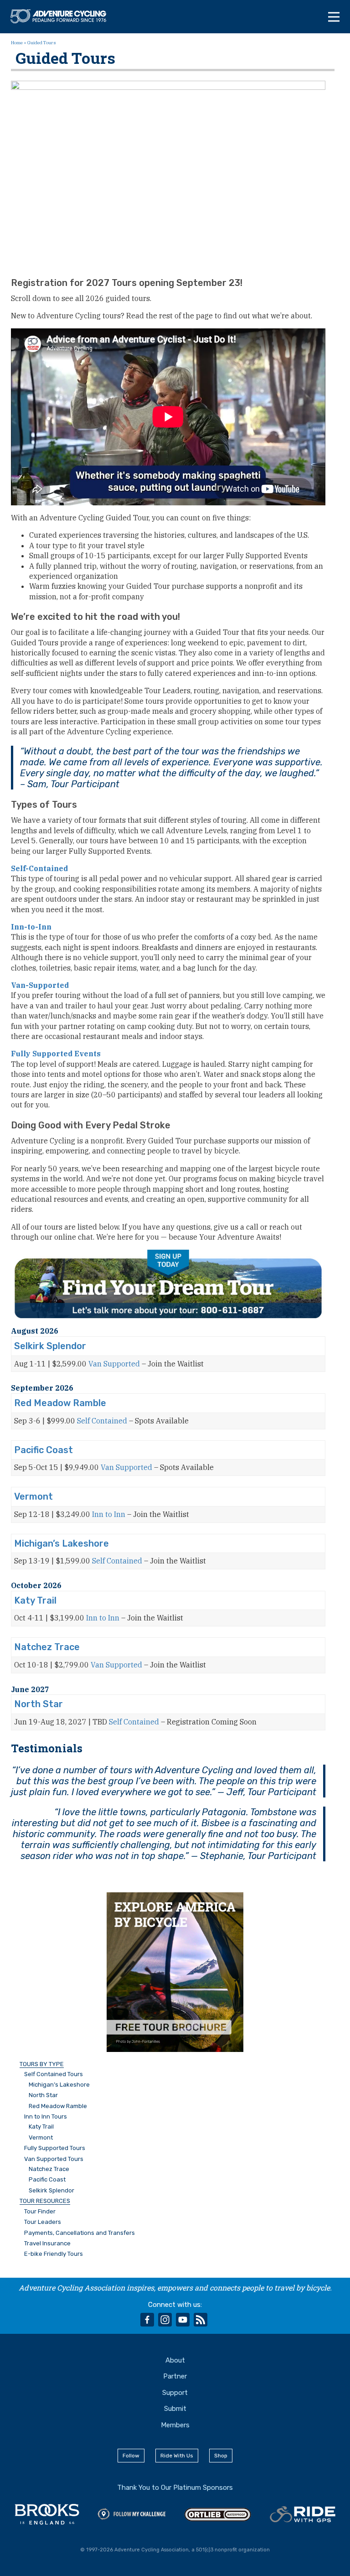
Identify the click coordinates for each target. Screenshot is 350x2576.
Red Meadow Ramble (60, 1403)
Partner (175, 2376)
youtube (183, 2320)
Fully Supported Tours (55, 2148)
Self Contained (102, 1421)
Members (175, 2425)
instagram (165, 2320)
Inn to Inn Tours (46, 2117)
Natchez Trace (47, 1647)
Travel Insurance (47, 2244)
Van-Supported (40, 985)
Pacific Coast (44, 1450)
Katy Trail (35, 1600)
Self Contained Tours (54, 2074)
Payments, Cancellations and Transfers (80, 2233)
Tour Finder (40, 2212)
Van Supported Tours (54, 2159)
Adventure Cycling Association (63, 16)
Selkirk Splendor (50, 1346)
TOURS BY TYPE (42, 2064)
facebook (147, 2320)
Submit (175, 2409)
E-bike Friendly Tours (54, 2254)
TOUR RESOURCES (45, 2201)
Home (17, 43)
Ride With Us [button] (177, 2456)
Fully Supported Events (56, 1054)
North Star (39, 1704)
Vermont (33, 1496)
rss (201, 2320)
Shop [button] (221, 2456)
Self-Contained (39, 868)
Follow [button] (131, 2456)
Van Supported (114, 1364)
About (175, 2360)
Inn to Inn (109, 1514)
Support (175, 2393)
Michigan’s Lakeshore (62, 1543)
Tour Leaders (43, 2222)
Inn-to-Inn (31, 927)
